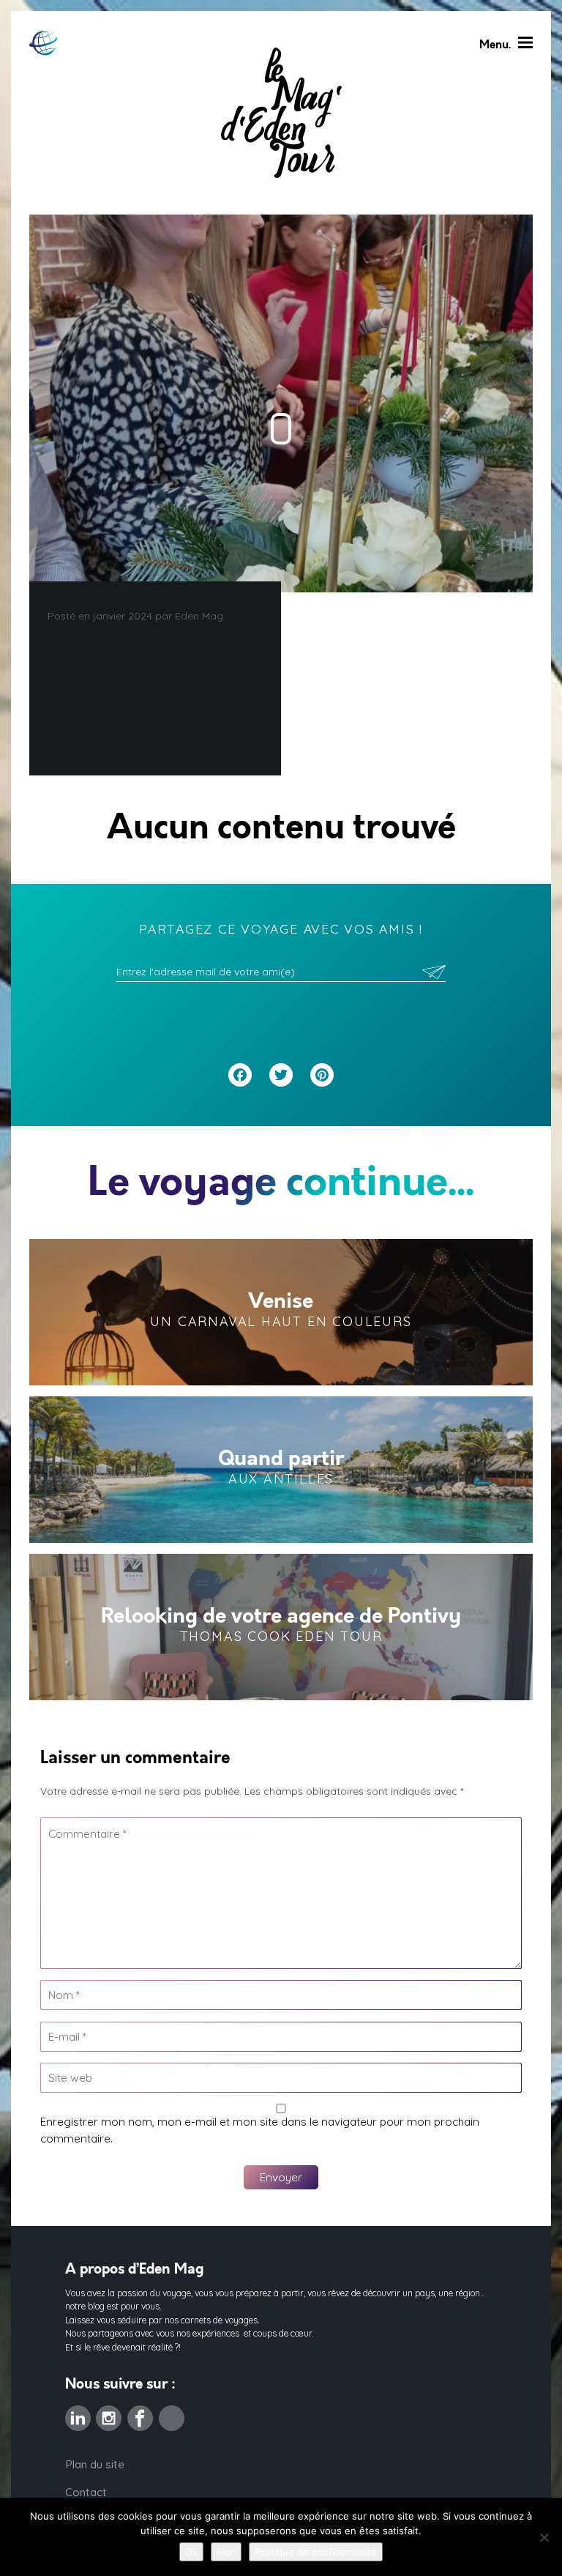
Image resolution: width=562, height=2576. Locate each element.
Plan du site (95, 2464)
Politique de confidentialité (316, 2552)
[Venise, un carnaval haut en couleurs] (281, 1312)
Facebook (140, 2414)
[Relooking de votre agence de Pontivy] (281, 1627)
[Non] (544, 2537)
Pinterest (172, 2414)
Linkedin (78, 2414)
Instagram (109, 2414)
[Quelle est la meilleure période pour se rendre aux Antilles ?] (281, 1470)
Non (226, 2552)
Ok (191, 2552)
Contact (86, 2492)
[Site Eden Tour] (43, 43)
